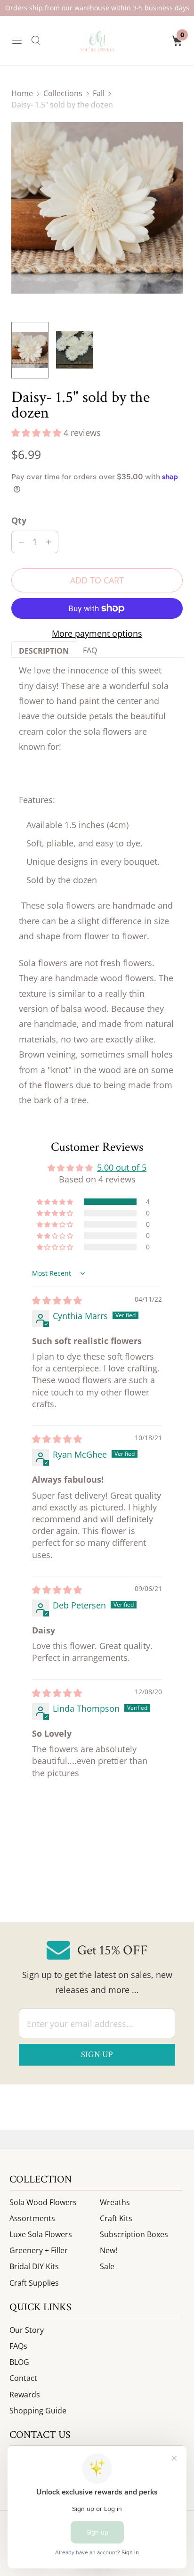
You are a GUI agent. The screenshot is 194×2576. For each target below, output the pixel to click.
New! (109, 2250)
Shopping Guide (38, 2411)
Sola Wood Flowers (43, 2202)
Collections (63, 93)
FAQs (18, 2346)
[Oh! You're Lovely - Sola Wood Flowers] (97, 41)
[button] (37, 433)
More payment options (97, 633)
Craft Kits (116, 2218)
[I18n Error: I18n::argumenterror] (30, 350)
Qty (19, 520)
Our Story (27, 2330)
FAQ (90, 650)
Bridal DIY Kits (34, 2266)
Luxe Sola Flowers (41, 2234)
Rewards (25, 2395)
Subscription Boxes (134, 2234)
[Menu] (17, 41)
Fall (99, 93)
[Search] (36, 41)
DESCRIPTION (44, 651)
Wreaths (115, 2202)
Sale (107, 2266)
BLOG (19, 2362)
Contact (23, 2378)
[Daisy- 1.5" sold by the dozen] (97, 208)
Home (22, 93)
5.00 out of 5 (122, 1167)
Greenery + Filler (39, 2250)
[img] (57, 1300)
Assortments (32, 2218)
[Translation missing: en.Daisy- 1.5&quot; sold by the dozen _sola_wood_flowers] (75, 350)
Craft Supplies (34, 2283)
